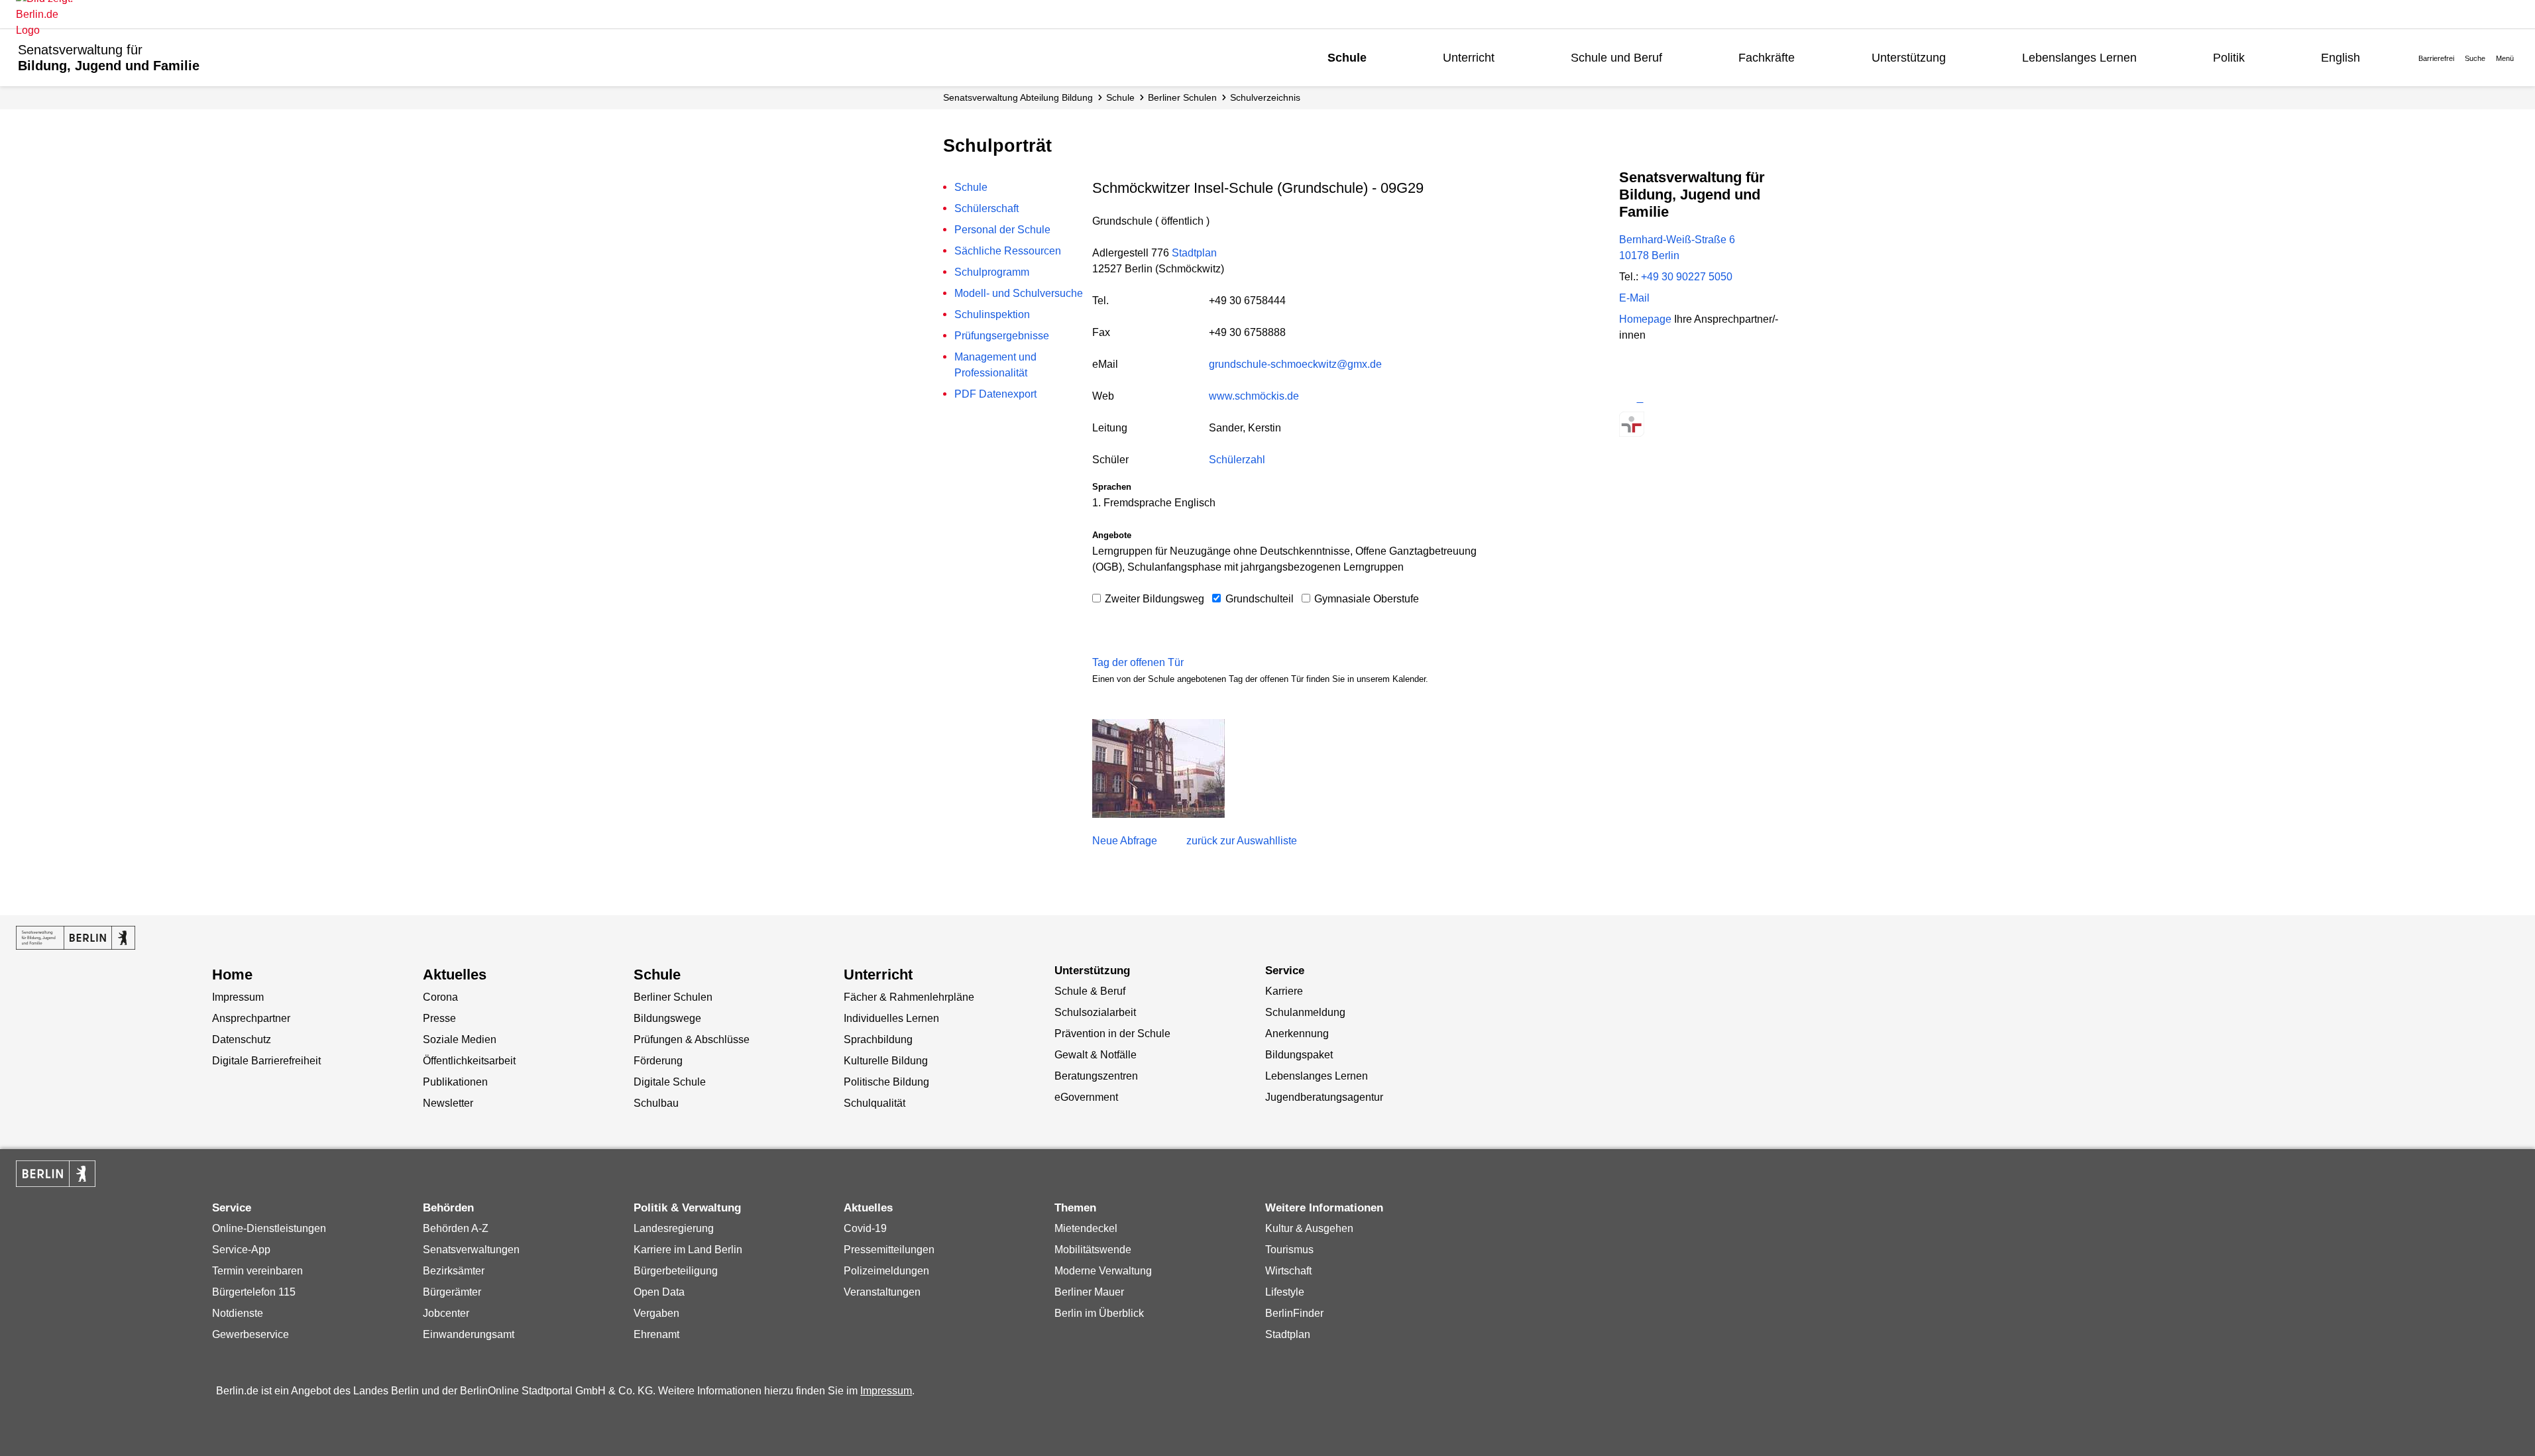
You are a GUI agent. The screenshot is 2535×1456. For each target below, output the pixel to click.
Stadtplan (1194, 253)
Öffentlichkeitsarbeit (469, 1061)
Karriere (1284, 991)
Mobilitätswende (1093, 1250)
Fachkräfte (1767, 58)
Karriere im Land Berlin (688, 1250)
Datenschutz (242, 1039)
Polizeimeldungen (886, 1271)
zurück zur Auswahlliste (1242, 841)
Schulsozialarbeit (1095, 1012)
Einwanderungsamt (469, 1334)
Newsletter (448, 1103)
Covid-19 (865, 1228)
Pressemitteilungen (889, 1250)
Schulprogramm (992, 272)
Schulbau (656, 1103)
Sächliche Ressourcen (1008, 251)
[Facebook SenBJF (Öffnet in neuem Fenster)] (1678, 398)
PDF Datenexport (995, 394)
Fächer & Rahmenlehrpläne (909, 997)
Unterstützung (1909, 58)
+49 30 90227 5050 (1687, 277)
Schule (1347, 58)
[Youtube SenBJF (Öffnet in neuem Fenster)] (1702, 398)
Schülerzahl (1237, 460)
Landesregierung (674, 1228)
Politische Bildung (886, 1082)
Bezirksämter (454, 1271)
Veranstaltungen (882, 1292)
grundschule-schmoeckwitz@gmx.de (1295, 364)
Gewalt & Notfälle (1096, 1055)
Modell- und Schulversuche (1019, 293)
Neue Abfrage (1125, 841)
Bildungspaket (1299, 1055)
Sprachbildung (878, 1039)
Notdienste (238, 1313)
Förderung (658, 1061)
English (2340, 58)
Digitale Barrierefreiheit (266, 1061)
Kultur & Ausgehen (1309, 1228)
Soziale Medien (460, 1039)
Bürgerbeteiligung (676, 1271)
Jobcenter (446, 1313)
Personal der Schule (1002, 230)
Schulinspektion (992, 314)
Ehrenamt (656, 1334)
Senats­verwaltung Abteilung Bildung (1018, 97)
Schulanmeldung (1305, 1012)
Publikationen (455, 1082)
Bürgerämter (452, 1292)
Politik (2229, 58)
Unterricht (1469, 58)
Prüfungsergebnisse (1002, 336)
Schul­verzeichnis (1265, 97)
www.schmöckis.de (1254, 396)
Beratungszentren (1096, 1076)
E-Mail (1634, 298)
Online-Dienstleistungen (269, 1228)
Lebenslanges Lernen (2079, 58)
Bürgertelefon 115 (254, 1292)
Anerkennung (1297, 1034)
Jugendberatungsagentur (1324, 1097)
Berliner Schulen (1182, 97)
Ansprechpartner (251, 1018)
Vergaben (656, 1313)
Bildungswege (667, 1018)
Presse (439, 1018)
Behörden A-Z (456, 1228)
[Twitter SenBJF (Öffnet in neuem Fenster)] (1631, 398)
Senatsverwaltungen (471, 1250)
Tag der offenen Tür (1138, 662)
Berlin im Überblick (1099, 1313)
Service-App (241, 1250)
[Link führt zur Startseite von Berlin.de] (56, 1174)
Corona (440, 997)
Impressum (238, 997)
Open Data (659, 1292)
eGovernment (1086, 1097)
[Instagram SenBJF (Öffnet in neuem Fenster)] (1655, 398)
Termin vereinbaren (257, 1271)
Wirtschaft (1288, 1271)
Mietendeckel (1086, 1228)
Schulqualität (874, 1103)
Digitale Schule (670, 1082)
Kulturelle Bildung (886, 1061)
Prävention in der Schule (1112, 1034)
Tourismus (1289, 1250)
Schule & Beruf (1090, 991)
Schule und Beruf (1616, 58)
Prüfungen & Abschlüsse (692, 1039)
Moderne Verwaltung (1103, 1271)
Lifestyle (1285, 1292)
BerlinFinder (1294, 1313)
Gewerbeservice (251, 1334)
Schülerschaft (986, 208)
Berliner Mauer (1089, 1292)
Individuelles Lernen (891, 1018)
